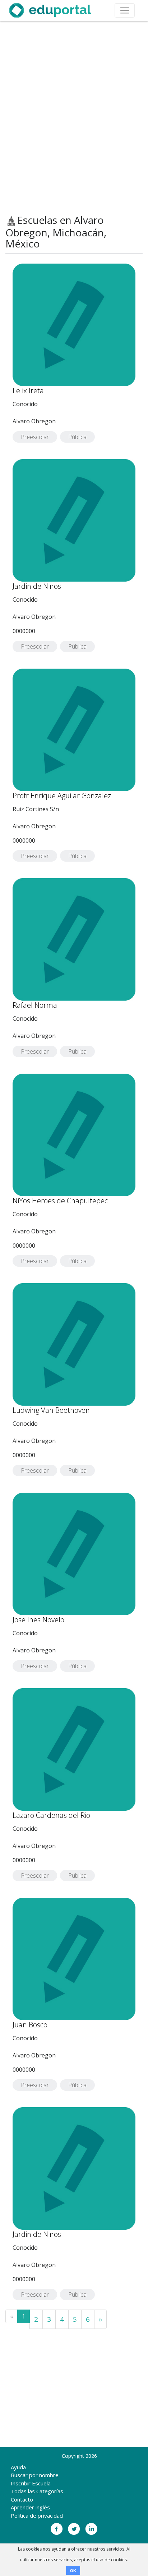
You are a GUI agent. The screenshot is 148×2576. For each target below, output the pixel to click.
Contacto (22, 2499)
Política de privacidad (37, 2515)
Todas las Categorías (37, 2491)
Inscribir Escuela (31, 2483)
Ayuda (18, 2467)
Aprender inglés (30, 2507)
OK (73, 2571)
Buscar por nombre (35, 2475)
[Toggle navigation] (125, 10)
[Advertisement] (74, 118)
